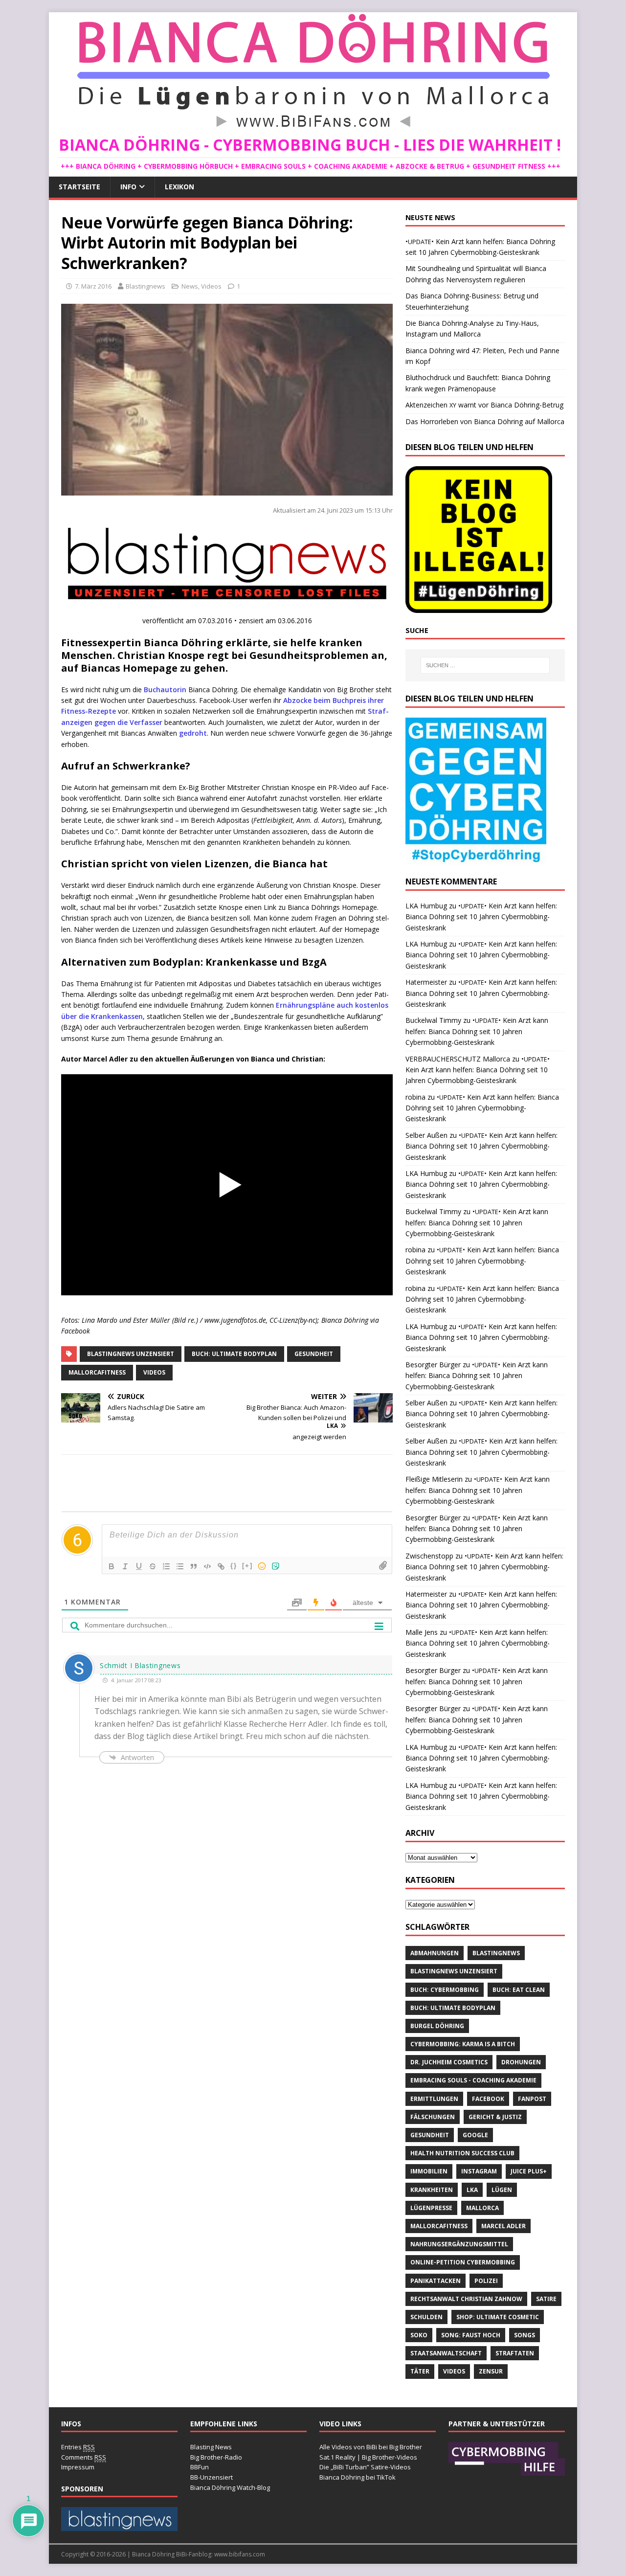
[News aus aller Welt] (119, 2526)
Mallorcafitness (97, 1372)
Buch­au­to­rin (165, 689)
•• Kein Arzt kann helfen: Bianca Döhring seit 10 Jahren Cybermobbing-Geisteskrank (481, 917)
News (190, 286)
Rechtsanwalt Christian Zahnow (466, 2299)
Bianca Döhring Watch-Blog (230, 2487)
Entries (78, 2447)
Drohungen (521, 2062)
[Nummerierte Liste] (166, 1566)
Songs (525, 2335)
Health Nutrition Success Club (462, 2153)
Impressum (78, 2467)
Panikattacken (436, 2281)
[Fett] (112, 1566)
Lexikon (179, 187)
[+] (247, 1566)
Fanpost (532, 2099)
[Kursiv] (125, 1566)
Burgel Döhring (437, 2026)
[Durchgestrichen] (153, 1566)
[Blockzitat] (194, 1566)
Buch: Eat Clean (519, 1990)
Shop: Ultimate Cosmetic (498, 2317)
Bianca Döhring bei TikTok (358, 2477)
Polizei (486, 2281)
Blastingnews (145, 286)
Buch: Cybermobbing (445, 1990)
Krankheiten (432, 2190)
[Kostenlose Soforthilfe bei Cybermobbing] (507, 2471)
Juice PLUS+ (529, 2171)
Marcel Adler (503, 2226)
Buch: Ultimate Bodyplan (234, 1354)
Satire (546, 2299)
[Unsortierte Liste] (180, 1566)
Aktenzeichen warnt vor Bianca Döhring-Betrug (484, 405)
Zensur (491, 2371)
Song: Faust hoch (471, 2335)
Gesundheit (314, 1354)
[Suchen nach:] (485, 665)
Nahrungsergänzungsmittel (459, 2244)
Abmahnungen (435, 1953)
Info (128, 187)
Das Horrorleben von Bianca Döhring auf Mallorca (485, 421)
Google (475, 2135)
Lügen (502, 2190)
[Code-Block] (207, 1566)
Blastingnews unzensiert (131, 1354)
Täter (420, 2371)
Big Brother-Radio (216, 2457)
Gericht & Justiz (495, 2117)
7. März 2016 (93, 286)
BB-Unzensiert (212, 2477)
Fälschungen (433, 2117)
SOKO (419, 2335)
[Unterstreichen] (139, 1566)
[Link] (221, 1566)
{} (234, 1566)
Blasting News (211, 2447)
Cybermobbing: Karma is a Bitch (463, 2044)
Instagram (479, 2171)
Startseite (79, 187)
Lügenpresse (431, 2208)
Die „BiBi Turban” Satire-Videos (365, 2467)
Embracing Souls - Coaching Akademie (473, 2080)
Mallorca (482, 2208)
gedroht (193, 733)
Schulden (426, 2317)
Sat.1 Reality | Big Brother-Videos (368, 2457)
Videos (211, 286)
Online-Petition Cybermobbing (463, 2262)
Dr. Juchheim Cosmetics (449, 2062)
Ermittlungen (434, 2099)
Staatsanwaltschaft (446, 2353)
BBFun (200, 2467)
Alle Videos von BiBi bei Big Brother (371, 2447)
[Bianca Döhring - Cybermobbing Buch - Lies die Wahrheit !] (313, 129)
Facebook (488, 2099)
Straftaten (515, 2353)
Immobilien (429, 2171)
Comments (84, 2457)
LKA (472, 2190)
